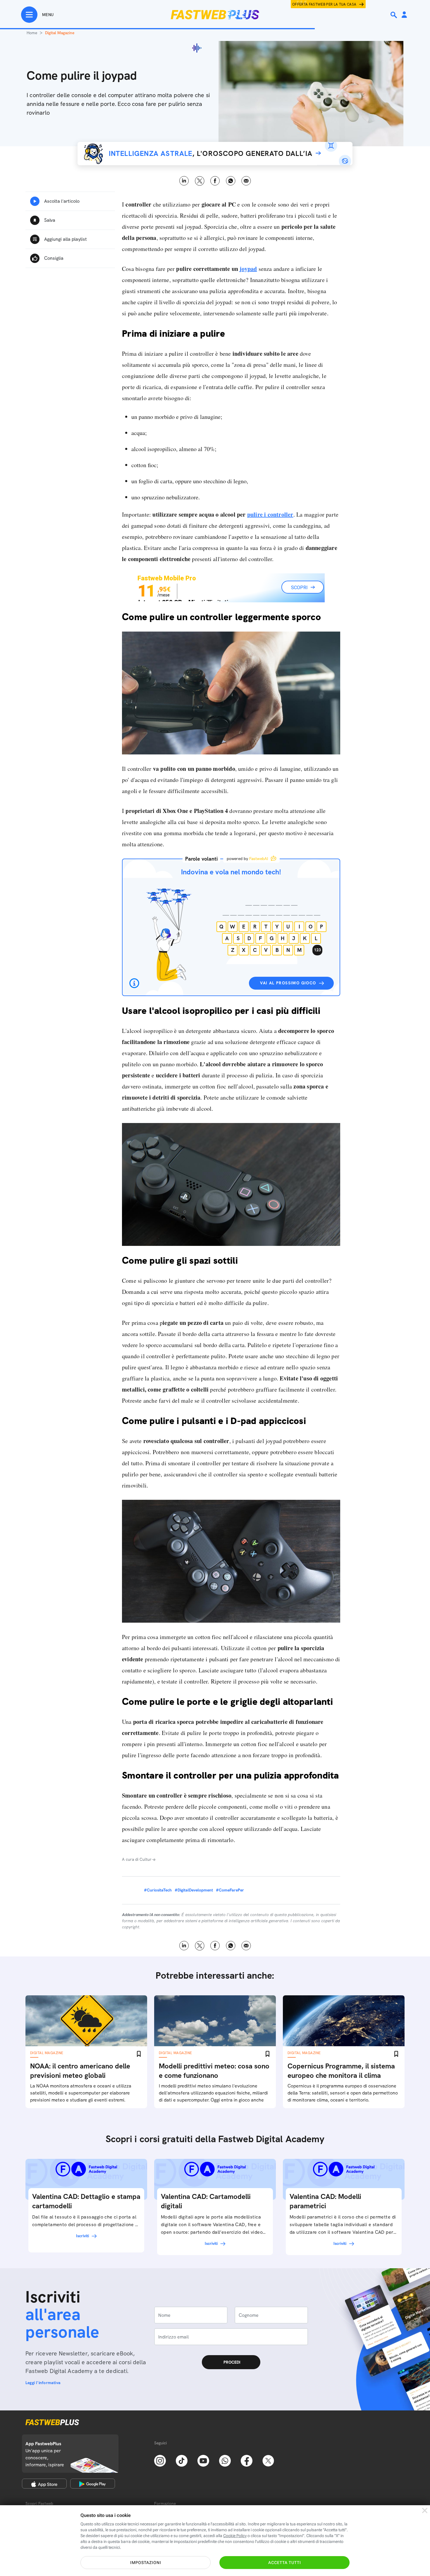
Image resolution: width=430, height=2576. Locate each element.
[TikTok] (182, 2460)
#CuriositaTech (158, 1890)
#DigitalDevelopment (194, 1890)
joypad (248, 269)
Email (246, 181)
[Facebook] (247, 2460)
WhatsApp (231, 181)
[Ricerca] (394, 15)
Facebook (215, 181)
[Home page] (215, 15)
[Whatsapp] (225, 2460)
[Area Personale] (404, 15)
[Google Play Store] (93, 2484)
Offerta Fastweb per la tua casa (324, 4)
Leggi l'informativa (43, 2383)
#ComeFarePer (230, 1890)
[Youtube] (203, 2460)
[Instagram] (160, 2460)
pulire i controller (270, 514)
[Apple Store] (44, 2484)
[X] (268, 2460)
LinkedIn (184, 181)
